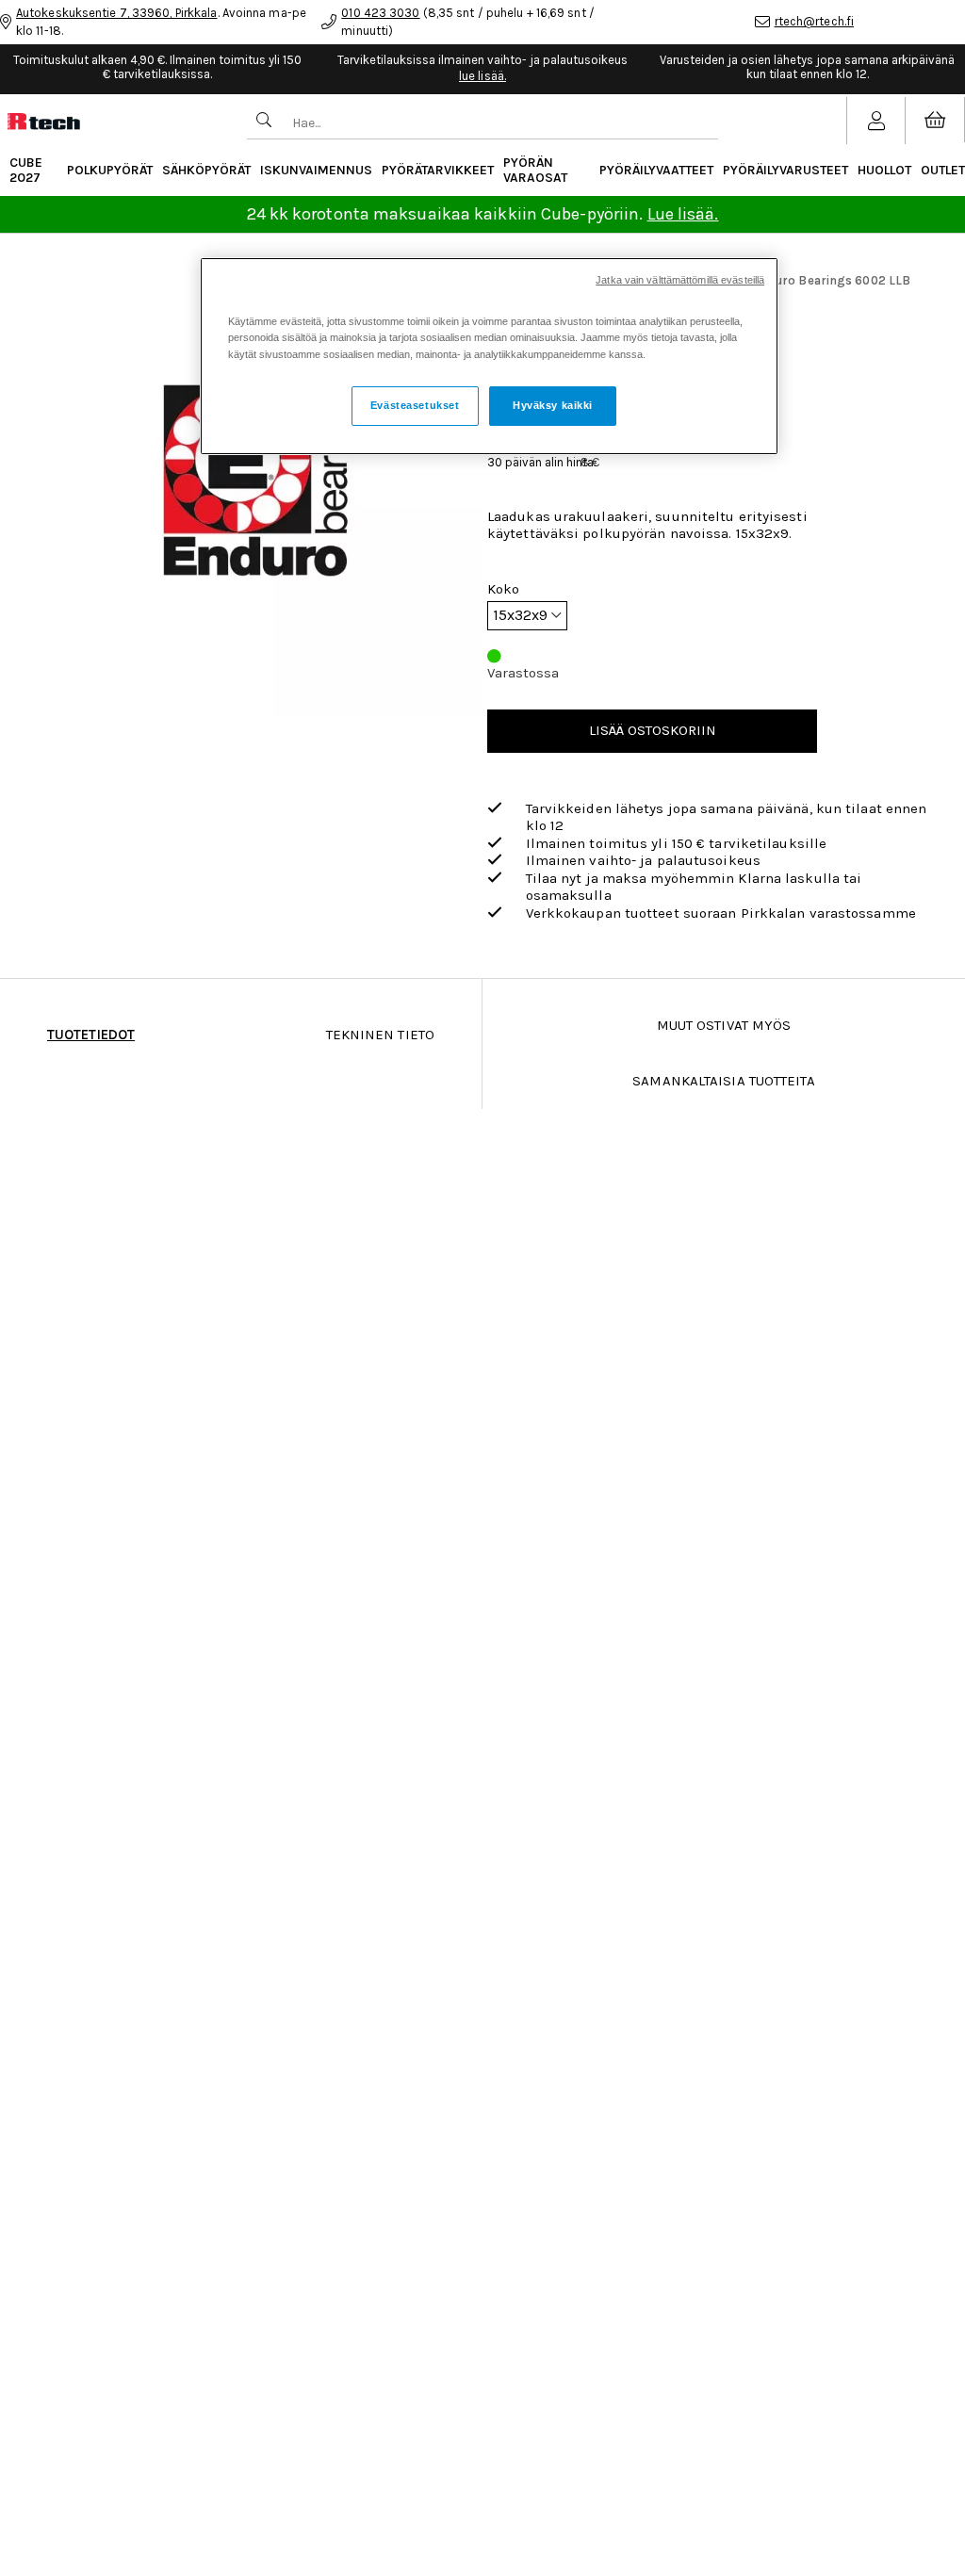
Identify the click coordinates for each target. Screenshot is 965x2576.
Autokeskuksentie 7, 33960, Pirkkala (117, 13)
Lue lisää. (683, 214)
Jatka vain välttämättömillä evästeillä (680, 280)
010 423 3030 (380, 13)
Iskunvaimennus (316, 170)
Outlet (943, 170)
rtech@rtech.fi (814, 21)
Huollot (884, 170)
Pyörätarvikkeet (438, 170)
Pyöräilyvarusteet (785, 170)
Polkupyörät (110, 170)
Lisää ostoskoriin (653, 730)
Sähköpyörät (206, 170)
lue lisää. (482, 76)
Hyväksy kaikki (553, 405)
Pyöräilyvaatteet (656, 170)
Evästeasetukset (415, 405)
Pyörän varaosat (535, 170)
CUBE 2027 (26, 170)
